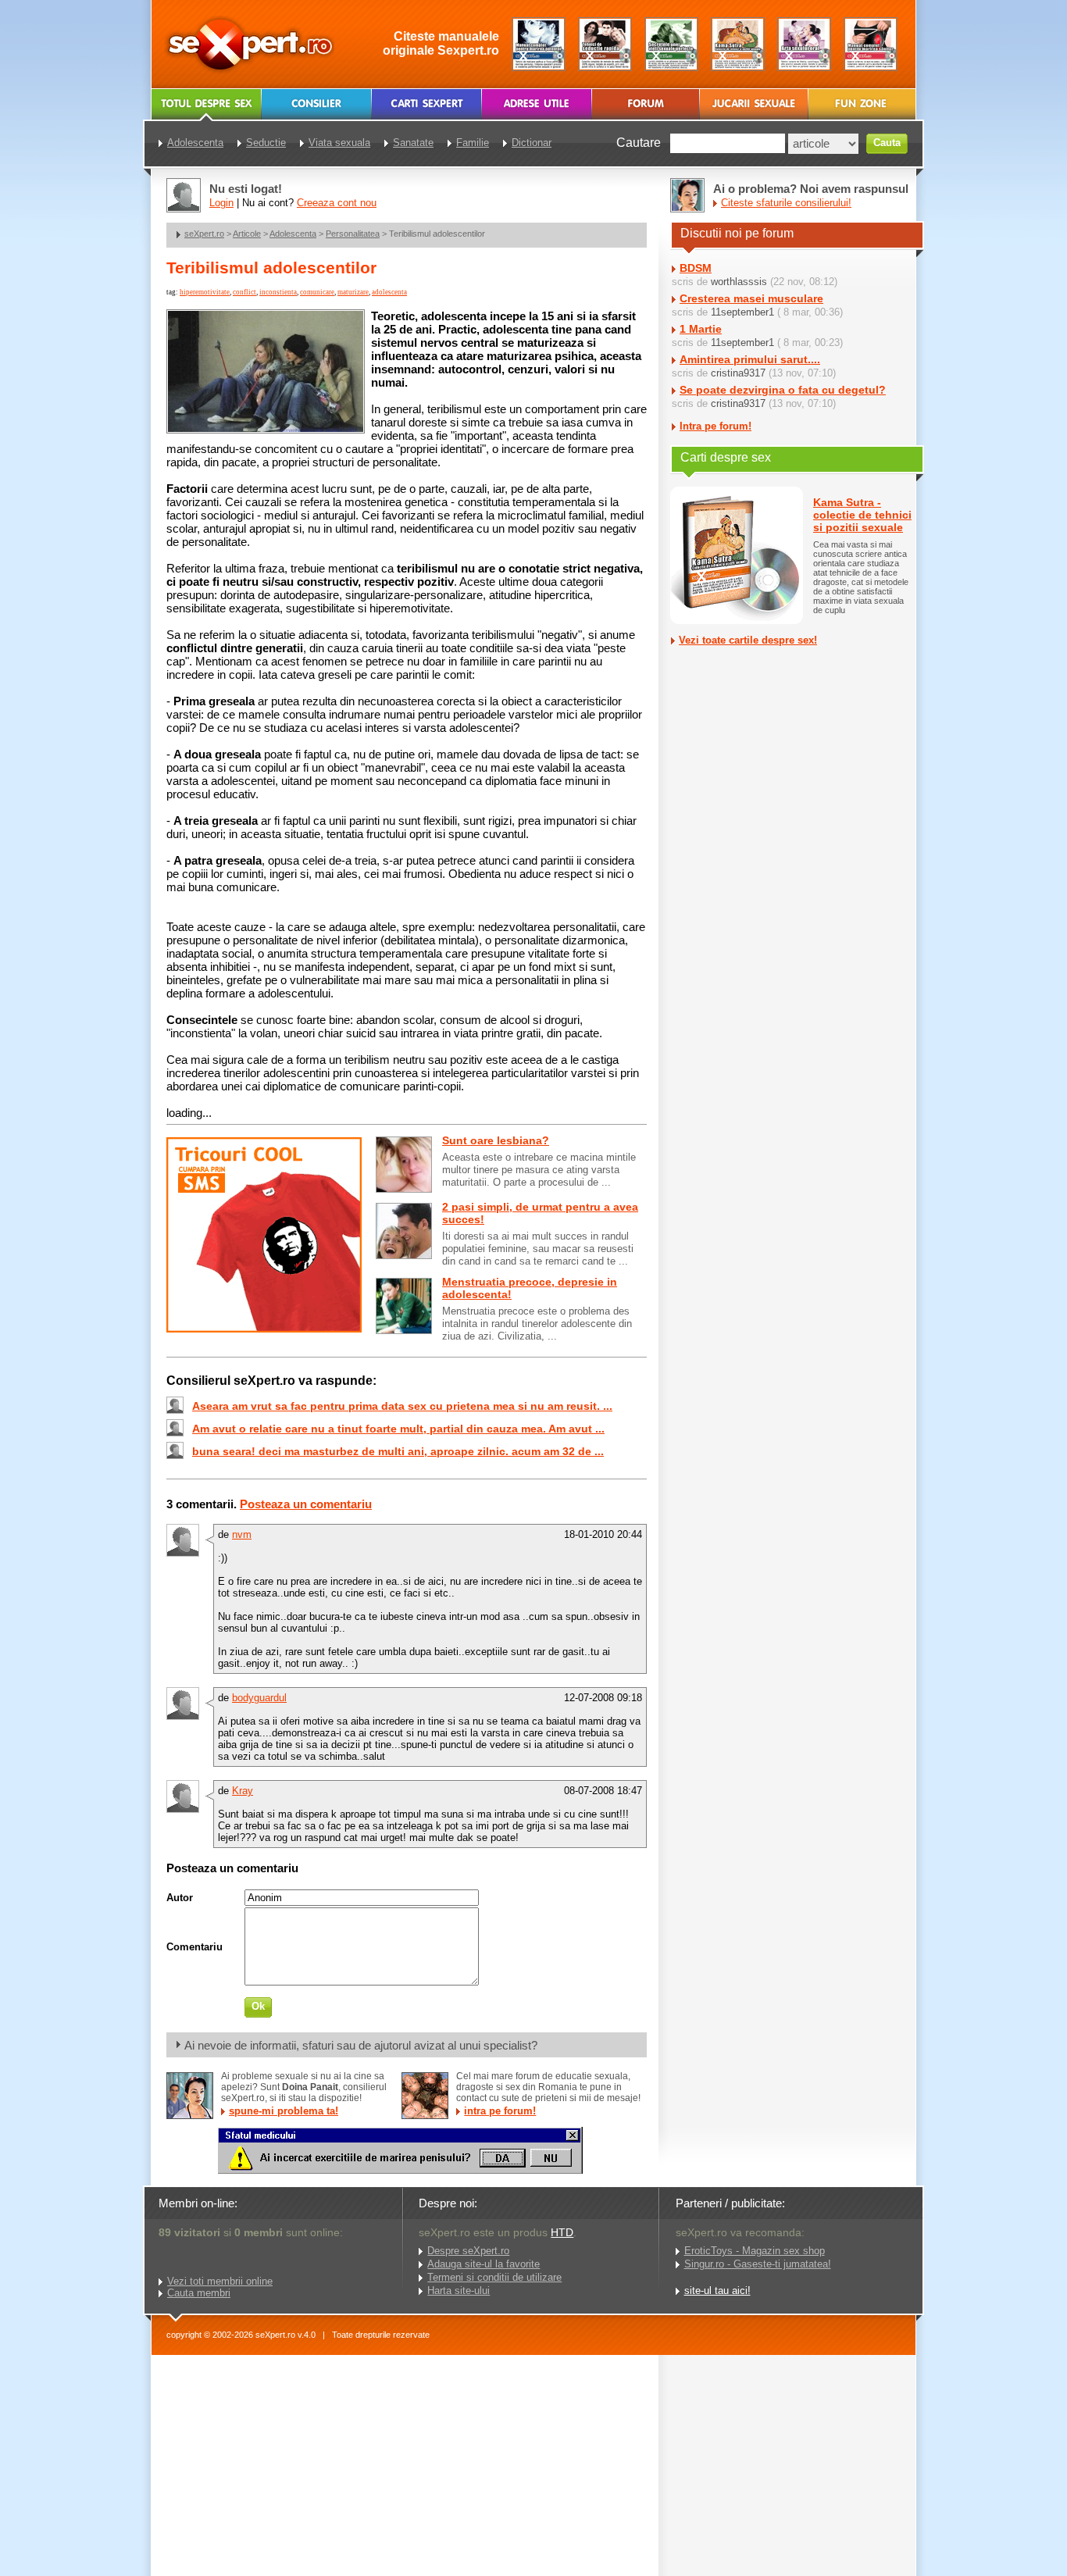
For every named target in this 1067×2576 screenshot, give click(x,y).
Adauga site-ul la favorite (484, 2264)
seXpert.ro (204, 234)
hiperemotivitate (205, 292)
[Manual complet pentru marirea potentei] (539, 44)
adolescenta (389, 292)
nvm (242, 1534)
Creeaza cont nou (337, 203)
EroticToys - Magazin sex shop (755, 2251)
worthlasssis (739, 282)
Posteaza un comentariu (306, 1504)
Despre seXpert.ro (468, 2251)
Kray (243, 1791)
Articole (247, 234)
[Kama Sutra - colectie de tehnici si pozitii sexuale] (738, 44)
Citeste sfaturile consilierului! (786, 203)
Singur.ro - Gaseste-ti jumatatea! (758, 2264)
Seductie (266, 143)
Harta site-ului (459, 2291)
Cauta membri (199, 2293)
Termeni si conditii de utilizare (494, 2277)
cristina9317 (738, 373)
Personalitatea (353, 234)
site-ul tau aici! (717, 2291)
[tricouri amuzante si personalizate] (264, 1329)
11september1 (742, 312)
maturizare (353, 292)
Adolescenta (293, 234)
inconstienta (278, 292)
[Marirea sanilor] (871, 44)
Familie (473, 143)
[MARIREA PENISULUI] (400, 2170)
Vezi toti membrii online (220, 2281)
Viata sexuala (339, 143)
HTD (562, 2232)
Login (221, 203)
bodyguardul (259, 1698)
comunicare (317, 292)
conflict (244, 292)
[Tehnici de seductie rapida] (605, 44)
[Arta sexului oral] (804, 44)
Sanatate (413, 143)
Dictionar (532, 143)
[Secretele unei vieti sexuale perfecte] (671, 44)
